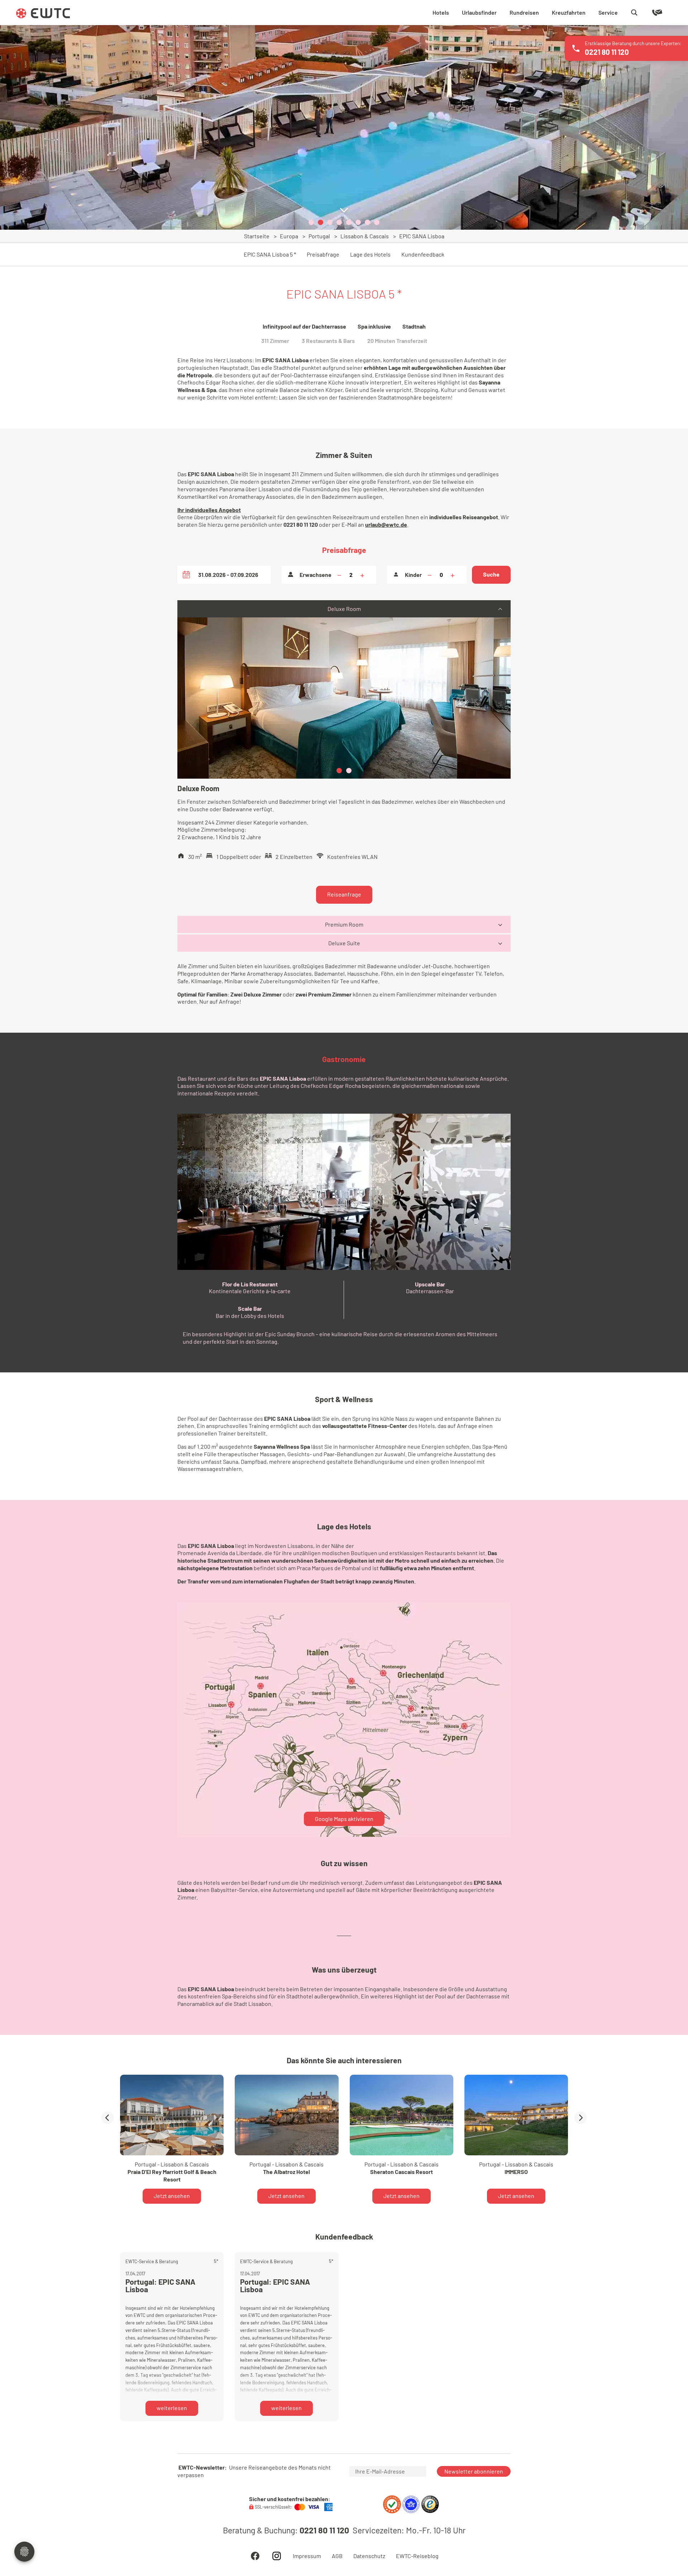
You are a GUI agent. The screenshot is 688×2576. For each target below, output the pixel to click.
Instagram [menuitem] (277, 2556)
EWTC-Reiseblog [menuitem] (417, 2556)
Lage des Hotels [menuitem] (370, 254)
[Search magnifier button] (634, 13)
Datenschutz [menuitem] (369, 2556)
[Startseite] (43, 13)
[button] (311, 222)
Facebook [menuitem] (255, 2556)
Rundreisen (524, 12)
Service (608, 12)
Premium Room (344, 924)
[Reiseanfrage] (647, 13)
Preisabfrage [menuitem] (323, 254)
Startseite (257, 236)
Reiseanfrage (344, 894)
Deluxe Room (344, 609)
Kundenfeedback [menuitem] (423, 254)
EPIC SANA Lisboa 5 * (270, 254)
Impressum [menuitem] (307, 2556)
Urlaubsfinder (479, 12)
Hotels (441, 12)
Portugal (319, 236)
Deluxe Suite (344, 943)
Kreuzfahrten (569, 12)
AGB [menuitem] (337, 2556)
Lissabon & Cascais (365, 236)
